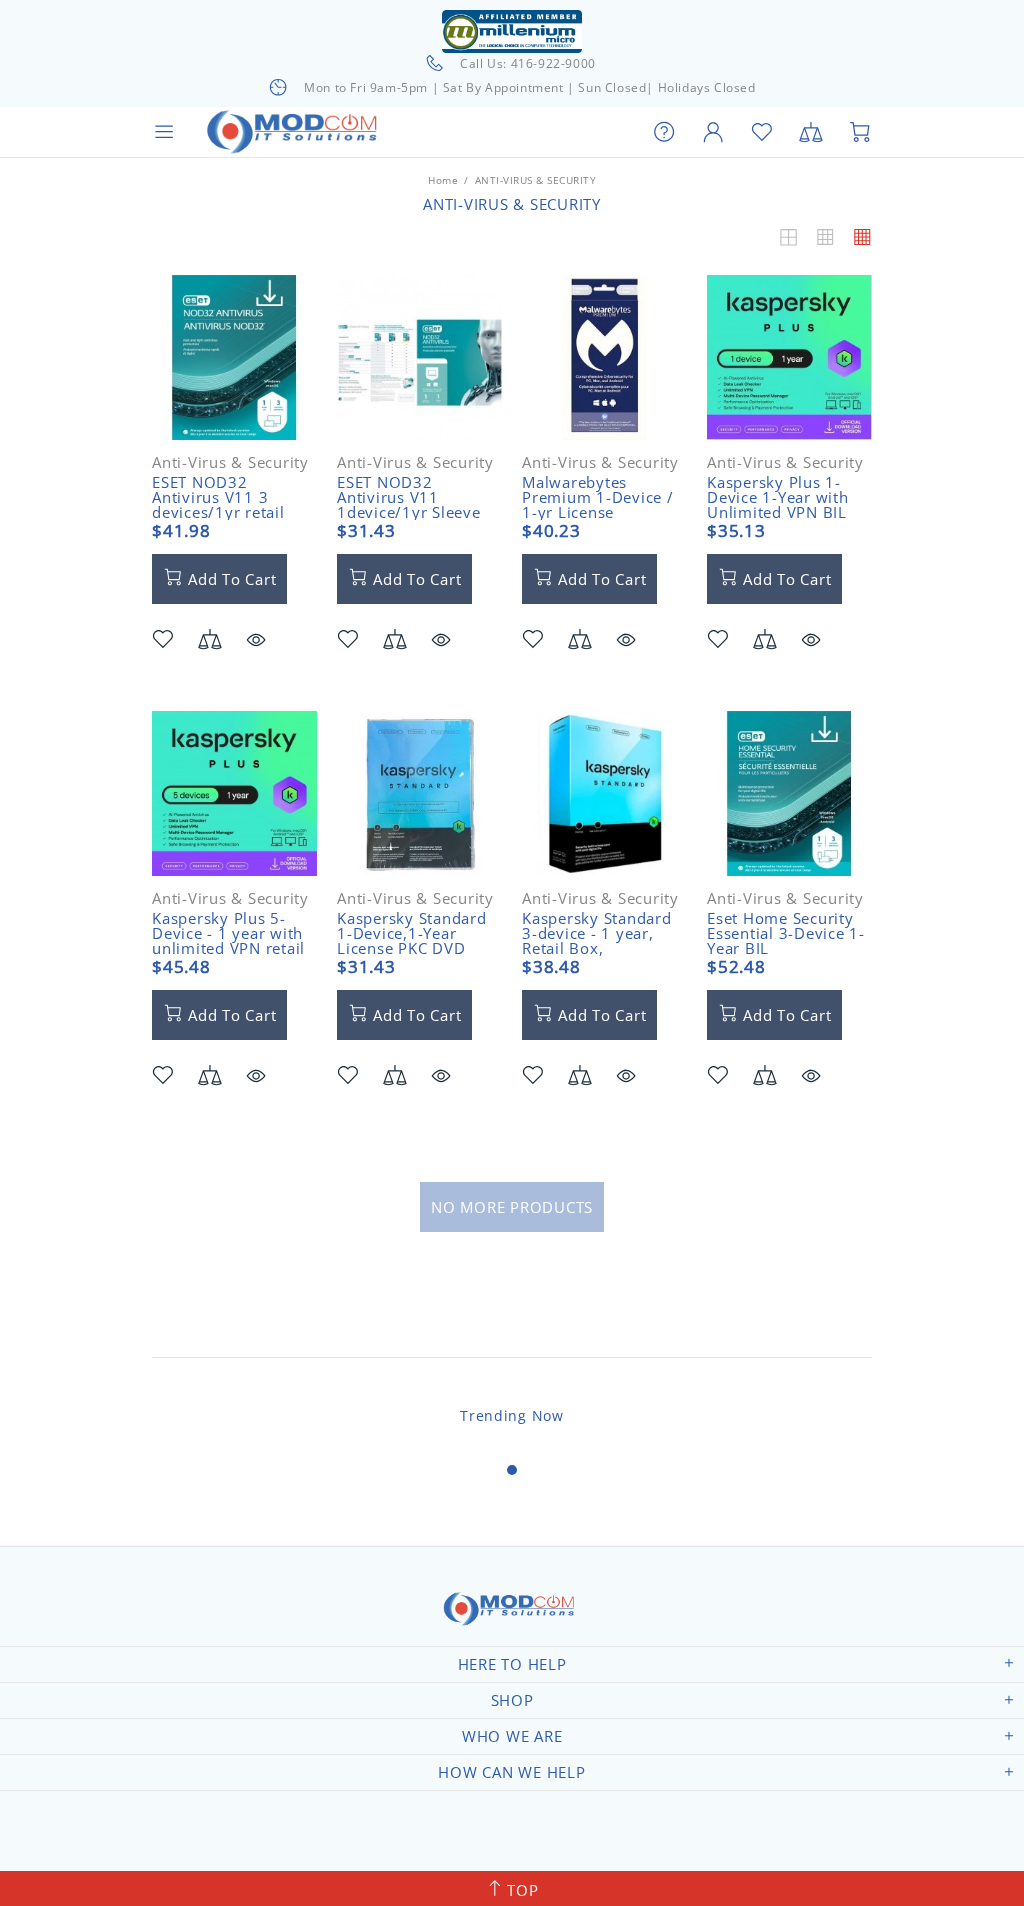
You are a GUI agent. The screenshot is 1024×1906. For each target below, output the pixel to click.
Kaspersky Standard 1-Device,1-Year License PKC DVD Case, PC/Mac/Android (412, 948)
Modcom (296, 132)
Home (443, 180)
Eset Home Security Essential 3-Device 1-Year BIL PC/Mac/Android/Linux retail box (793, 948)
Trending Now (511, 1415)
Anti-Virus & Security (230, 462)
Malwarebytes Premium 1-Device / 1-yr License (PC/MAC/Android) (598, 505)
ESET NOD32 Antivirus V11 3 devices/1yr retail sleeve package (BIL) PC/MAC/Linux (228, 512)
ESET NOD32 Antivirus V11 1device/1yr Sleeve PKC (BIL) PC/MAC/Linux (409, 512)
